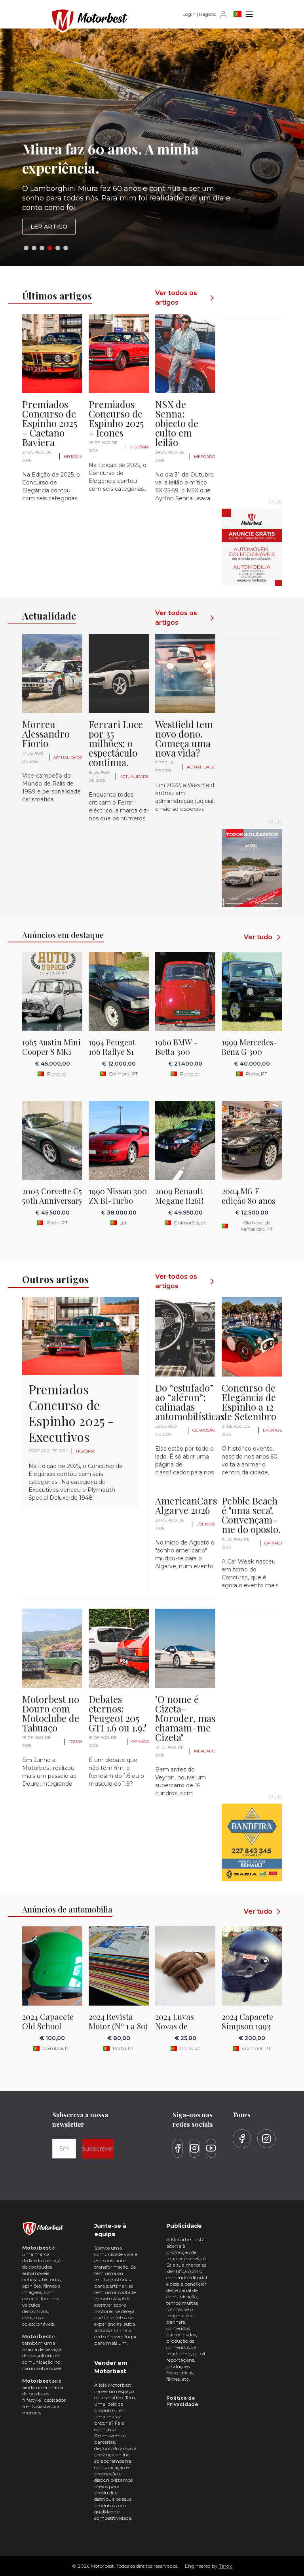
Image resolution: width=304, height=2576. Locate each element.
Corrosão (204, 1430)
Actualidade (68, 758)
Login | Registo (199, 14)
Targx (225, 2566)
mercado (205, 457)
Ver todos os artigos (176, 298)
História (73, 457)
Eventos (272, 1430)
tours (76, 1742)
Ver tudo (258, 937)
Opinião (273, 1543)
